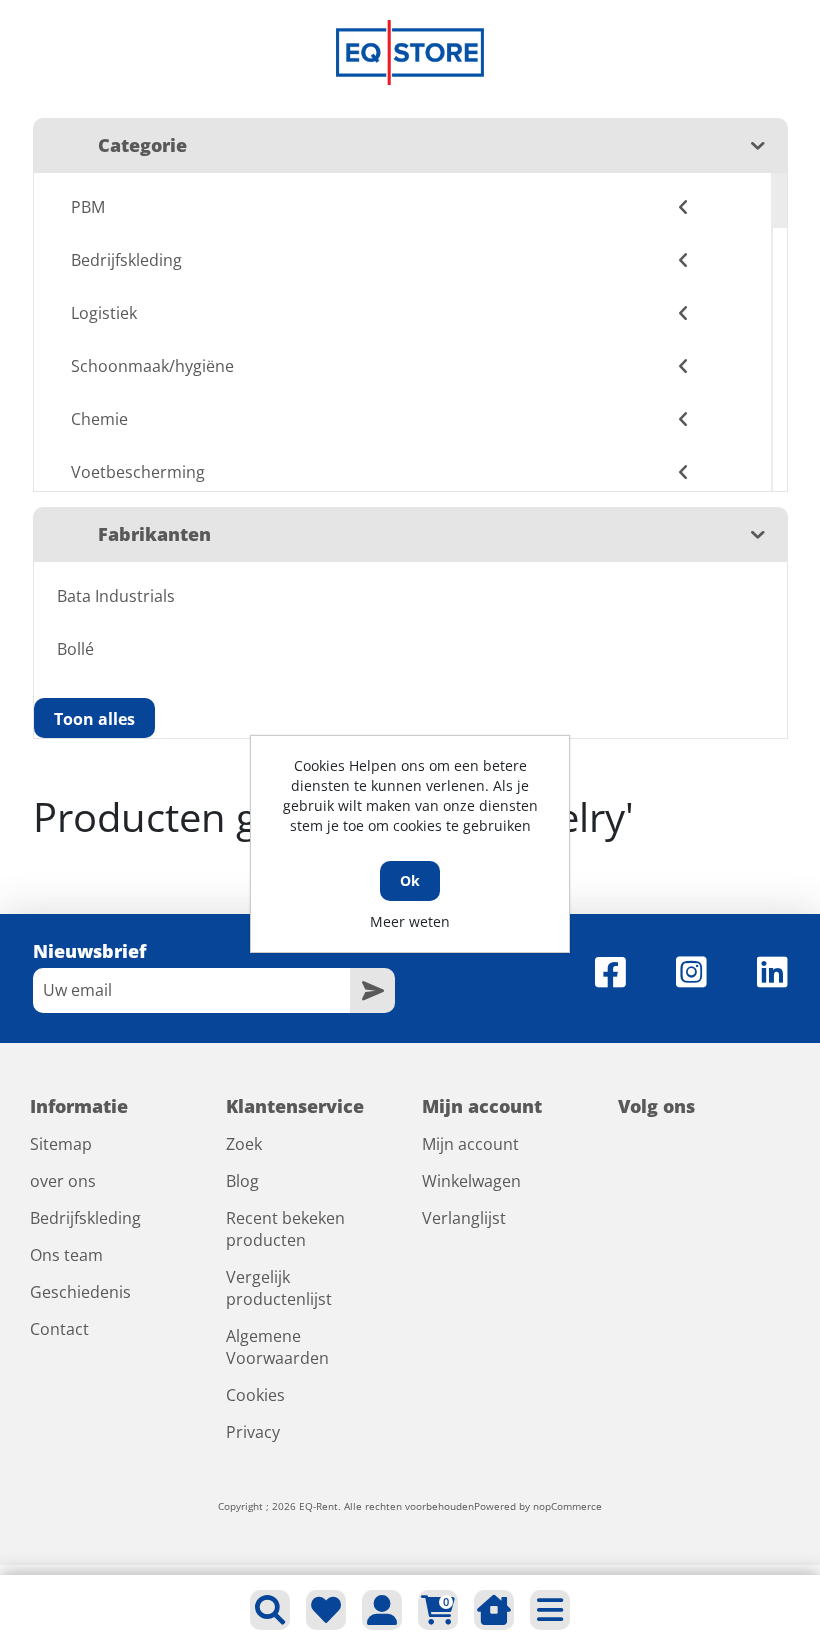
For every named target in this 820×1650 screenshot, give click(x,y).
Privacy (253, 1432)
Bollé (75, 649)
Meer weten (410, 921)
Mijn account (470, 1144)
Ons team (66, 1255)
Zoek (244, 1144)
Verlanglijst (464, 1218)
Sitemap (61, 1144)
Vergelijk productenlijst (279, 1288)
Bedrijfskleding (85, 1218)
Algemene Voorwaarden (277, 1347)
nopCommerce (567, 1506)
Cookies (255, 1395)
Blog (242, 1181)
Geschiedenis (80, 1292)
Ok (410, 880)
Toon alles (94, 719)
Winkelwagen (471, 1181)
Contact (59, 1329)
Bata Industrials (116, 596)
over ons (63, 1181)
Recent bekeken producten (285, 1229)
